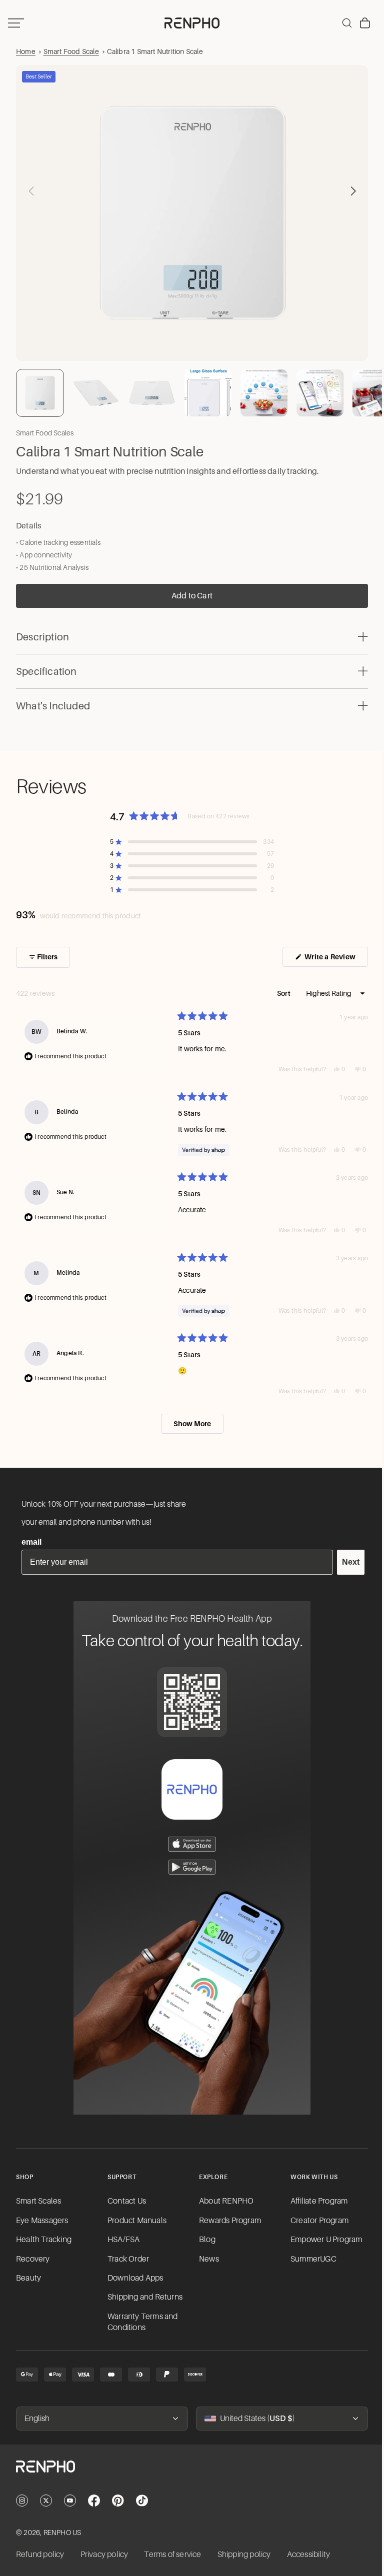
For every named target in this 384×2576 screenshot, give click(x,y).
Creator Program (316, 2221)
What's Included (53, 701)
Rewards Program (227, 2221)
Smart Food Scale (71, 51)
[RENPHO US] (189, 23)
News (206, 2259)
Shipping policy (244, 2555)
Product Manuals (136, 2221)
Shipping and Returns (144, 2297)
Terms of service (172, 2555)
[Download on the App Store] (189, 1844)
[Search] (342, 23)
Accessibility (309, 2555)
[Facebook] (94, 2501)
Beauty (28, 2278)
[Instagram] (22, 2501)
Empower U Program (323, 2240)
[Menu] (16, 23)
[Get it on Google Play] (189, 1867)
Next (346, 1562)
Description (42, 632)
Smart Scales (38, 2201)
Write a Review (330, 955)
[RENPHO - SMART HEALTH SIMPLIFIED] (189, 2475)
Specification (46, 667)
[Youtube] (70, 2501)
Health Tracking (44, 2240)
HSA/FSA (122, 2240)
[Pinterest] (118, 2501)
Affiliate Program (315, 2201)
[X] (46, 2501)
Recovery (33, 2259)
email (31, 1542)
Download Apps (134, 2278)
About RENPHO (224, 2201)
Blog (205, 2240)
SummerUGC (310, 2259)
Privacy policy (104, 2555)
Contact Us (126, 2201)
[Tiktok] (142, 2501)
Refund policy (40, 2555)
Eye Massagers (42, 2221)
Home (26, 51)
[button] (348, 189)
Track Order (127, 2259)
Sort (279, 989)
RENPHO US (62, 2533)
